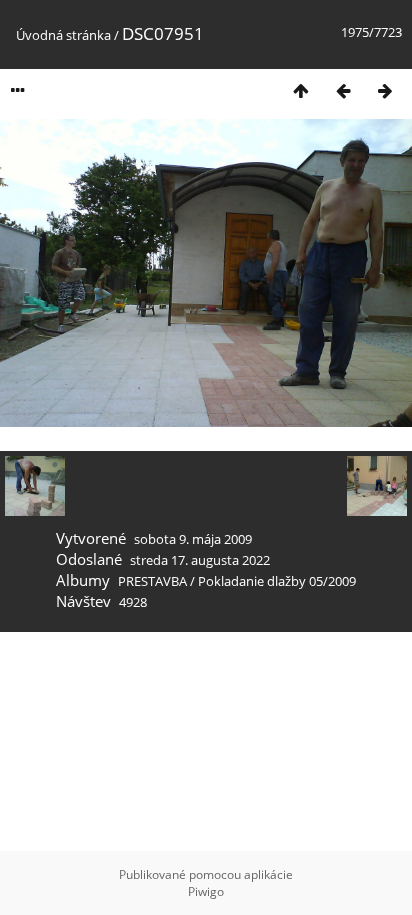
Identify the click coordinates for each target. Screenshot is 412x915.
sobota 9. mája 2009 (193, 539)
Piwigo (206, 891)
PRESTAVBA (154, 581)
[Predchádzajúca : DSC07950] (343, 90)
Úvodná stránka (63, 35)
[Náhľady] (301, 90)
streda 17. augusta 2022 (200, 560)
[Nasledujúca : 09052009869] (385, 90)
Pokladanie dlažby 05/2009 (277, 581)
